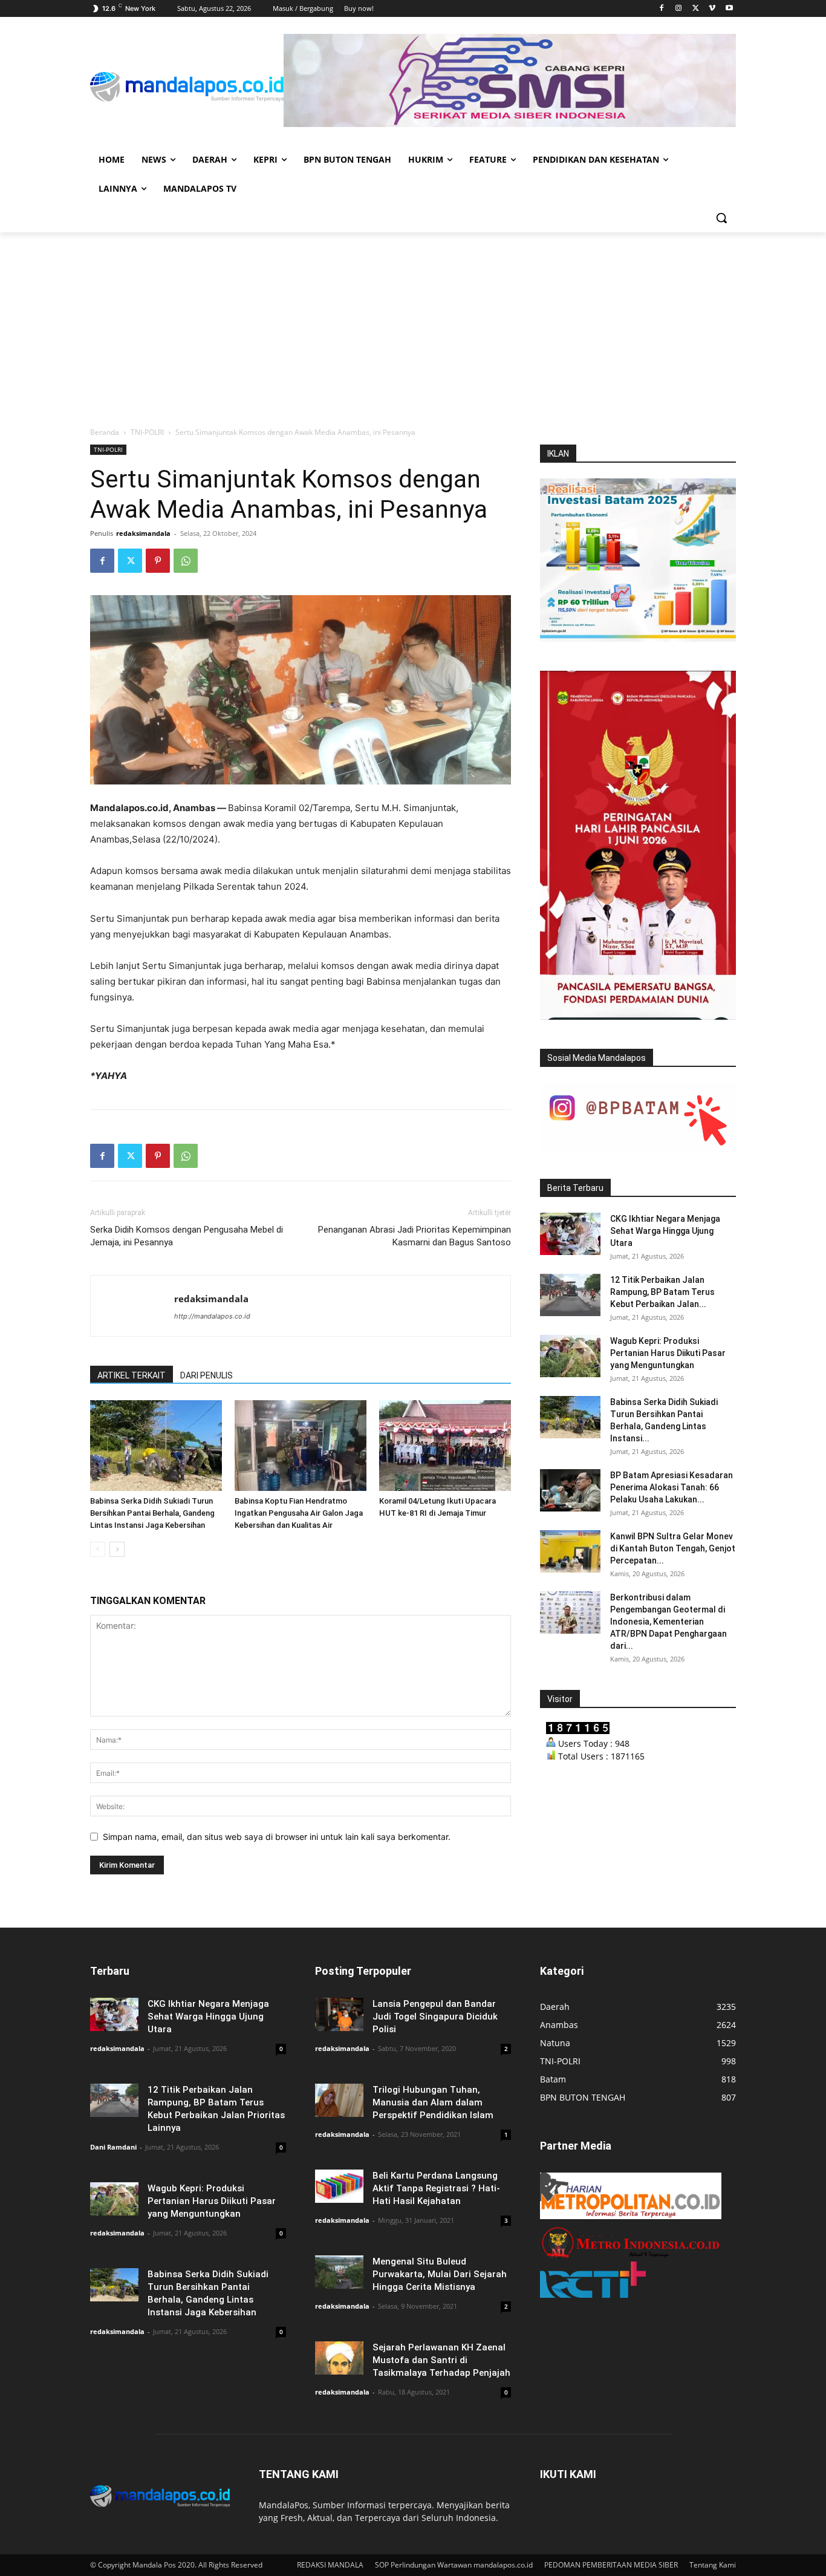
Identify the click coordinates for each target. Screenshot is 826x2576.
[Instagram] (679, 9)
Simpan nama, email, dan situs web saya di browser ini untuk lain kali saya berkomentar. (277, 1837)
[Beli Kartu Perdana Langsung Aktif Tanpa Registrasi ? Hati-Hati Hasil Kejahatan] (339, 2186)
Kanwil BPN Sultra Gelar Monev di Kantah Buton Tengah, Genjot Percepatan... (673, 1548)
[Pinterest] (158, 561)
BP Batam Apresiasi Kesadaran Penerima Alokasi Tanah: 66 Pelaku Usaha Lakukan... (672, 1487)
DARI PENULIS (207, 1375)
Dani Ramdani (113, 2147)
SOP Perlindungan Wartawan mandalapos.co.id (454, 2565)
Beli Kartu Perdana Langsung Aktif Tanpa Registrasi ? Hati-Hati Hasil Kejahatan (436, 2188)
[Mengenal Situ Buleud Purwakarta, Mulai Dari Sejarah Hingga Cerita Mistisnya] (339, 2272)
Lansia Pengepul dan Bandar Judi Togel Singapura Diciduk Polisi (435, 2017)
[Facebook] (662, 9)
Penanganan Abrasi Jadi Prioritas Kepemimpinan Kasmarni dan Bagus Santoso (415, 1236)
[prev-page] (98, 1549)
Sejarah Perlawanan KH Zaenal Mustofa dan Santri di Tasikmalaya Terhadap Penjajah (441, 2360)
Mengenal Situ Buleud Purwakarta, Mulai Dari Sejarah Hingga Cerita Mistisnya (440, 2274)
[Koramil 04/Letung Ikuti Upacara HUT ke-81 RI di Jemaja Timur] (445, 1446)
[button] (721, 218)
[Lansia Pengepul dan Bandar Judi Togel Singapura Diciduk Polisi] (339, 2014)
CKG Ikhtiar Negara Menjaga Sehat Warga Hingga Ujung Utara (665, 1231)
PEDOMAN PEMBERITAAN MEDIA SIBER (611, 2565)
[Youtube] (729, 9)
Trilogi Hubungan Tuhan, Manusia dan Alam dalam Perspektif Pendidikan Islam (433, 2102)
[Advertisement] (413, 323)
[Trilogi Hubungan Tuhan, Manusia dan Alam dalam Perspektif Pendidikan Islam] (339, 2100)
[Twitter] (696, 9)
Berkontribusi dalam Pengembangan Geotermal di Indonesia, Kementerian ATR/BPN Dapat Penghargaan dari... (668, 1622)
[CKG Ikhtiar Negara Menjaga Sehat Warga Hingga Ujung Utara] (570, 1234)
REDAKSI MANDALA (330, 2565)
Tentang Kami (713, 2565)
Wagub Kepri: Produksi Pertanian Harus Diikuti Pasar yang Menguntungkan (668, 1353)
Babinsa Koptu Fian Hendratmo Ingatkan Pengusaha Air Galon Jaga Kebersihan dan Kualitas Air (299, 1513)
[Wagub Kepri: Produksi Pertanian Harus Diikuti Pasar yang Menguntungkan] (570, 1356)
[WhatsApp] (186, 561)
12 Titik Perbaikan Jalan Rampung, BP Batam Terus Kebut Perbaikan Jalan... (662, 1292)
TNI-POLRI (147, 432)
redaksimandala (143, 533)
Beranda (105, 432)
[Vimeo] (712, 9)
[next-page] (117, 1549)
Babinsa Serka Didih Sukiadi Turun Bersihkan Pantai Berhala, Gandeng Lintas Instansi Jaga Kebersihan (152, 1513)
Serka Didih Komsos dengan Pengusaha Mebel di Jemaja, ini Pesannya (187, 1236)
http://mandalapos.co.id (212, 1316)
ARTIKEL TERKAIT (132, 1375)
